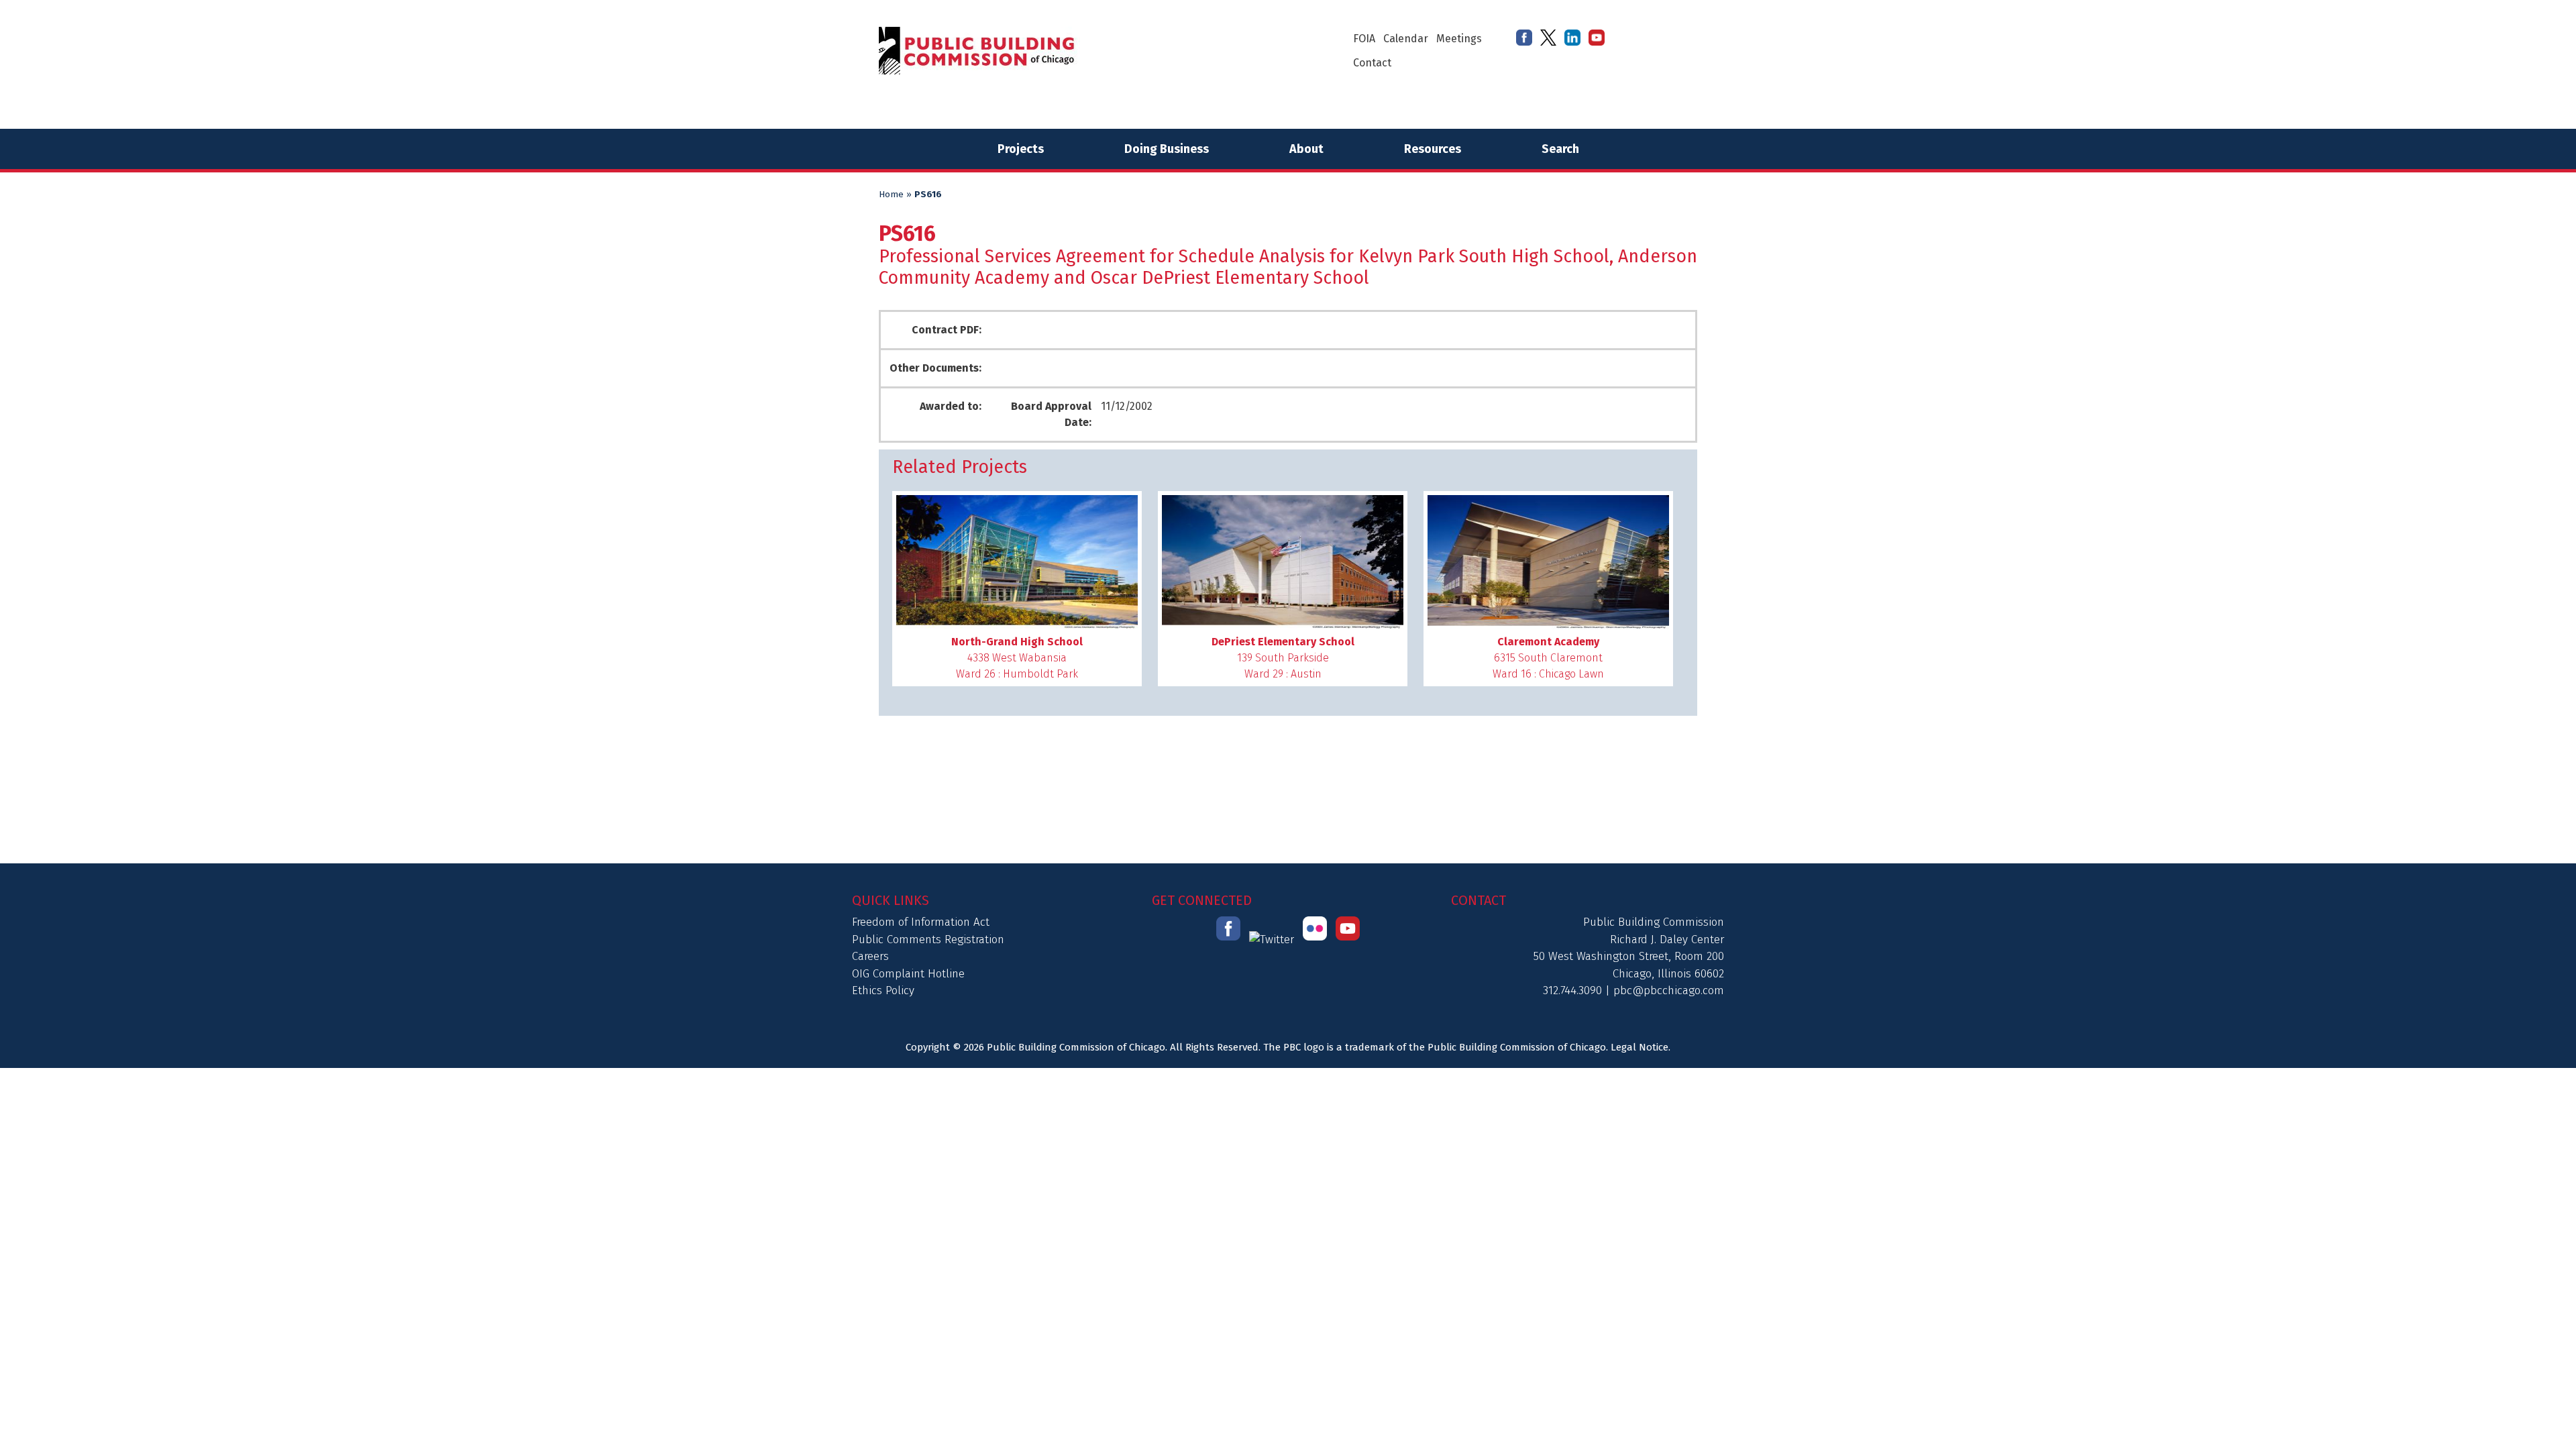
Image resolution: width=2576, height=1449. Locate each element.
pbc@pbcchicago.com (1669, 990)
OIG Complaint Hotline (908, 974)
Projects (1021, 149)
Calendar (1406, 39)
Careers (870, 956)
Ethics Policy (883, 990)
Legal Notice (1640, 1047)
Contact (1372, 63)
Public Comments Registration (928, 940)
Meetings (1459, 39)
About (1306, 149)
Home (891, 195)
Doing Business (1167, 149)
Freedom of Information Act (921, 922)
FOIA (1364, 39)
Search (1560, 149)
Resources (1433, 149)
